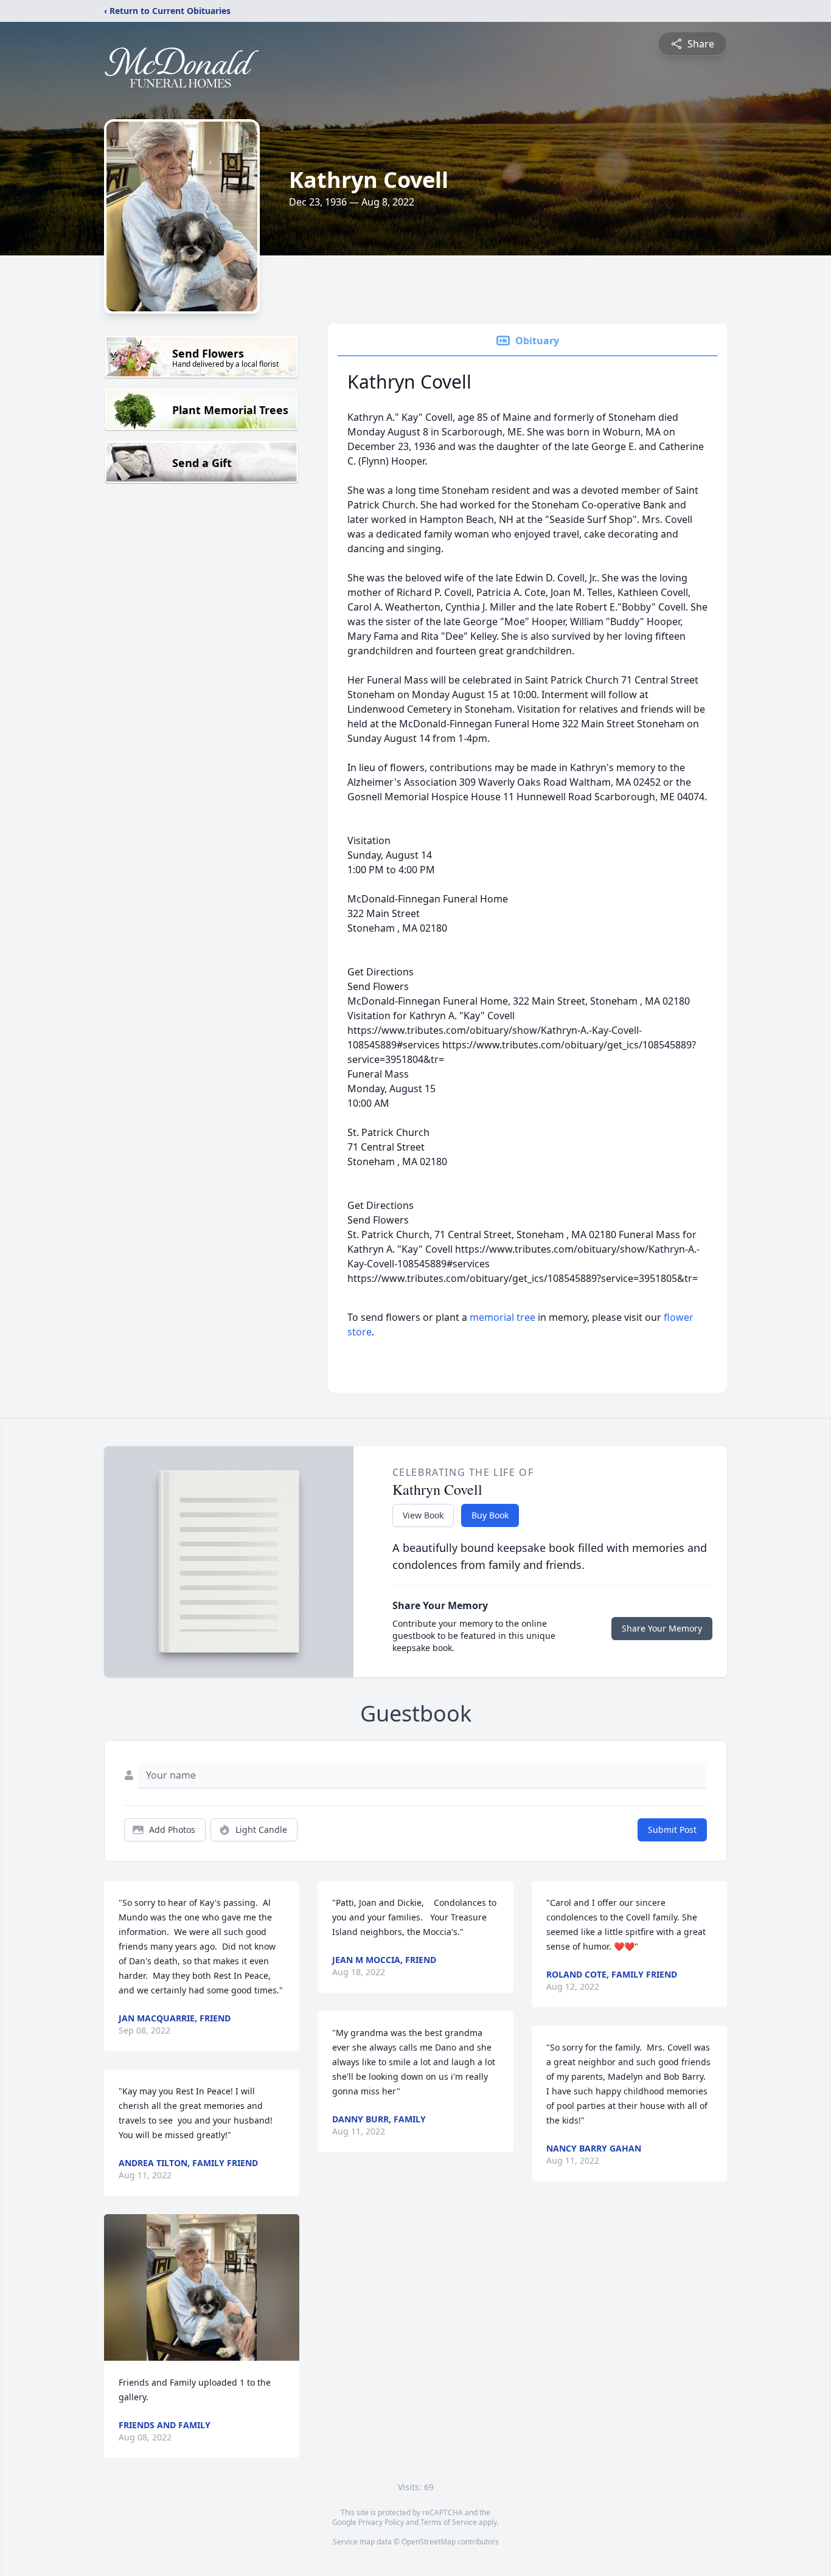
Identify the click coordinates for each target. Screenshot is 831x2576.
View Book (423, 1515)
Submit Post (672, 1830)
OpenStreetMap (429, 2542)
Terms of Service (449, 2522)
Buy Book (490, 1515)
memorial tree (502, 1317)
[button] (202, 2287)
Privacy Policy (381, 2522)
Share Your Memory (662, 1628)
